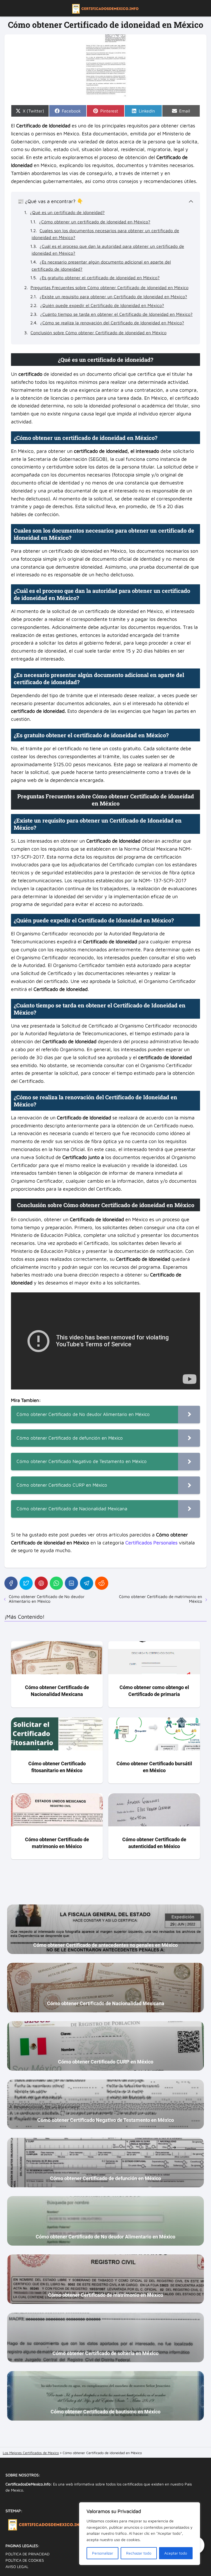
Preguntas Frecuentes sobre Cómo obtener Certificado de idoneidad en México (109, 287)
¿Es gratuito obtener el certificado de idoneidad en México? (100, 278)
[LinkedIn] (71, 1583)
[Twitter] (26, 1583)
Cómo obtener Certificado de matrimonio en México (161, 1599)
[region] (140, 2534)
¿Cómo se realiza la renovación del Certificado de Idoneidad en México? (112, 323)
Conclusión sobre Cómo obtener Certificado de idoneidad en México (98, 333)
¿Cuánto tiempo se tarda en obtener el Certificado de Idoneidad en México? (116, 314)
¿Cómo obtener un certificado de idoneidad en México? (95, 222)
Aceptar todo (176, 2553)
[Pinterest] (41, 1583)
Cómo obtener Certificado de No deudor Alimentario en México (47, 1599)
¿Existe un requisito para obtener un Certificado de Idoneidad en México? (113, 297)
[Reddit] (102, 1583)
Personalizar (103, 2553)
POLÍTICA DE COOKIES (25, 2560)
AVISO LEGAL (17, 2567)
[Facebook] (11, 1583)
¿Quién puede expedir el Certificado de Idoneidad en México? (102, 305)
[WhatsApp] (56, 1583)
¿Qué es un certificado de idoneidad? (67, 212)
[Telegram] (87, 1583)
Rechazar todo (139, 2553)
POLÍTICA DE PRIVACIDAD (27, 2554)
